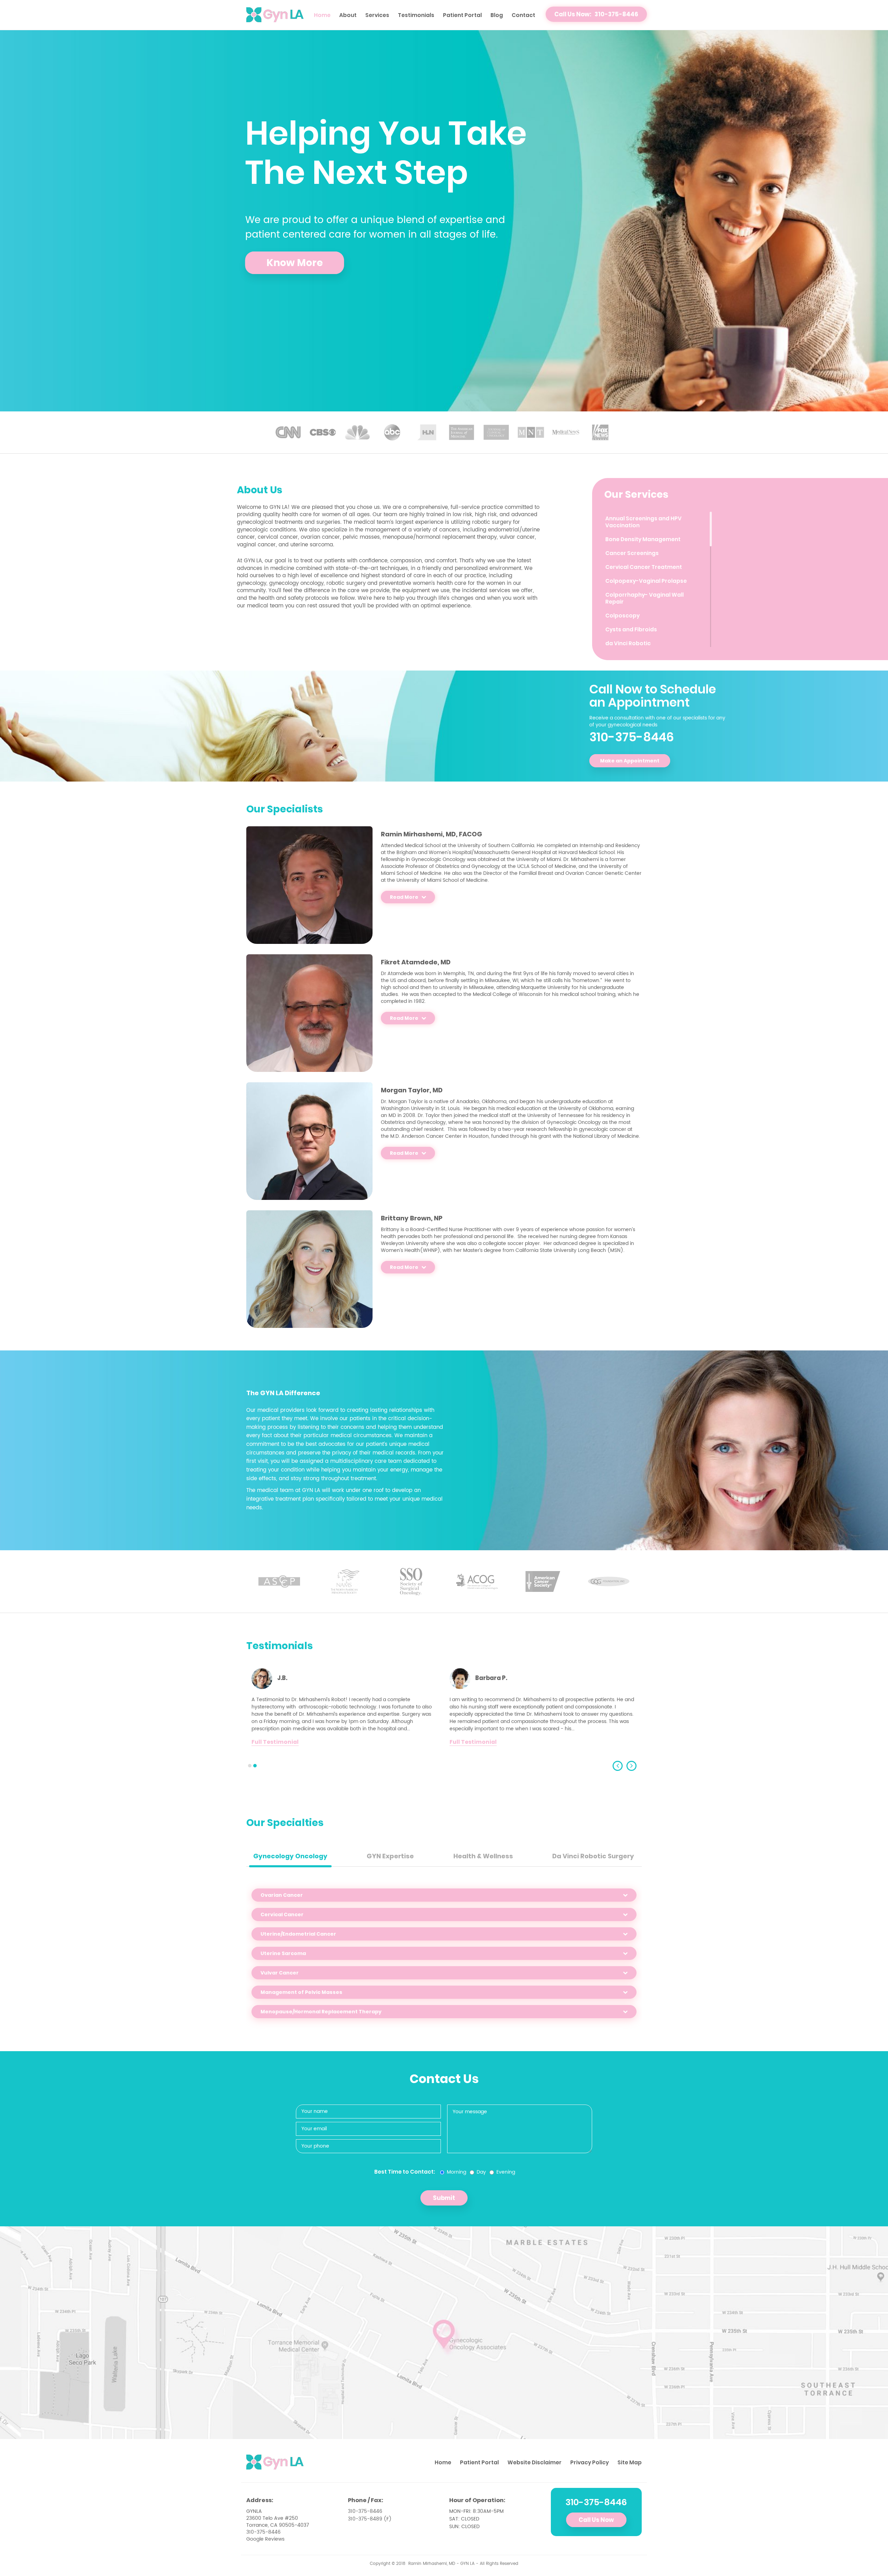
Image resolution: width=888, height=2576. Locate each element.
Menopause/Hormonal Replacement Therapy (321, 2012)
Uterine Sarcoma (283, 1953)
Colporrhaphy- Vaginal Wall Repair (644, 598)
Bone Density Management (643, 539)
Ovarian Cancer (282, 1895)
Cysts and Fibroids (631, 629)
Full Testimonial (275, 1742)
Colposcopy (622, 616)
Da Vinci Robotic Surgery (593, 1856)
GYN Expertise (390, 1856)
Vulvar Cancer (280, 1973)
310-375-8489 (365, 2519)
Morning (456, 2172)
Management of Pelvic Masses (301, 1992)
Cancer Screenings (632, 553)
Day (481, 2172)
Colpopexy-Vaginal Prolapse (646, 581)
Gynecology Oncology (290, 1856)
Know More (295, 263)
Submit (444, 2198)
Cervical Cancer (282, 1914)
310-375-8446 (632, 737)
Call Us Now (596, 2520)
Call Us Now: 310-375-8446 (596, 14)
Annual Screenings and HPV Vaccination (643, 522)
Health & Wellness (483, 1856)
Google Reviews (265, 2539)
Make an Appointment (630, 761)
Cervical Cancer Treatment (644, 567)
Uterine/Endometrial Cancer (298, 1934)
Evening (506, 2172)
